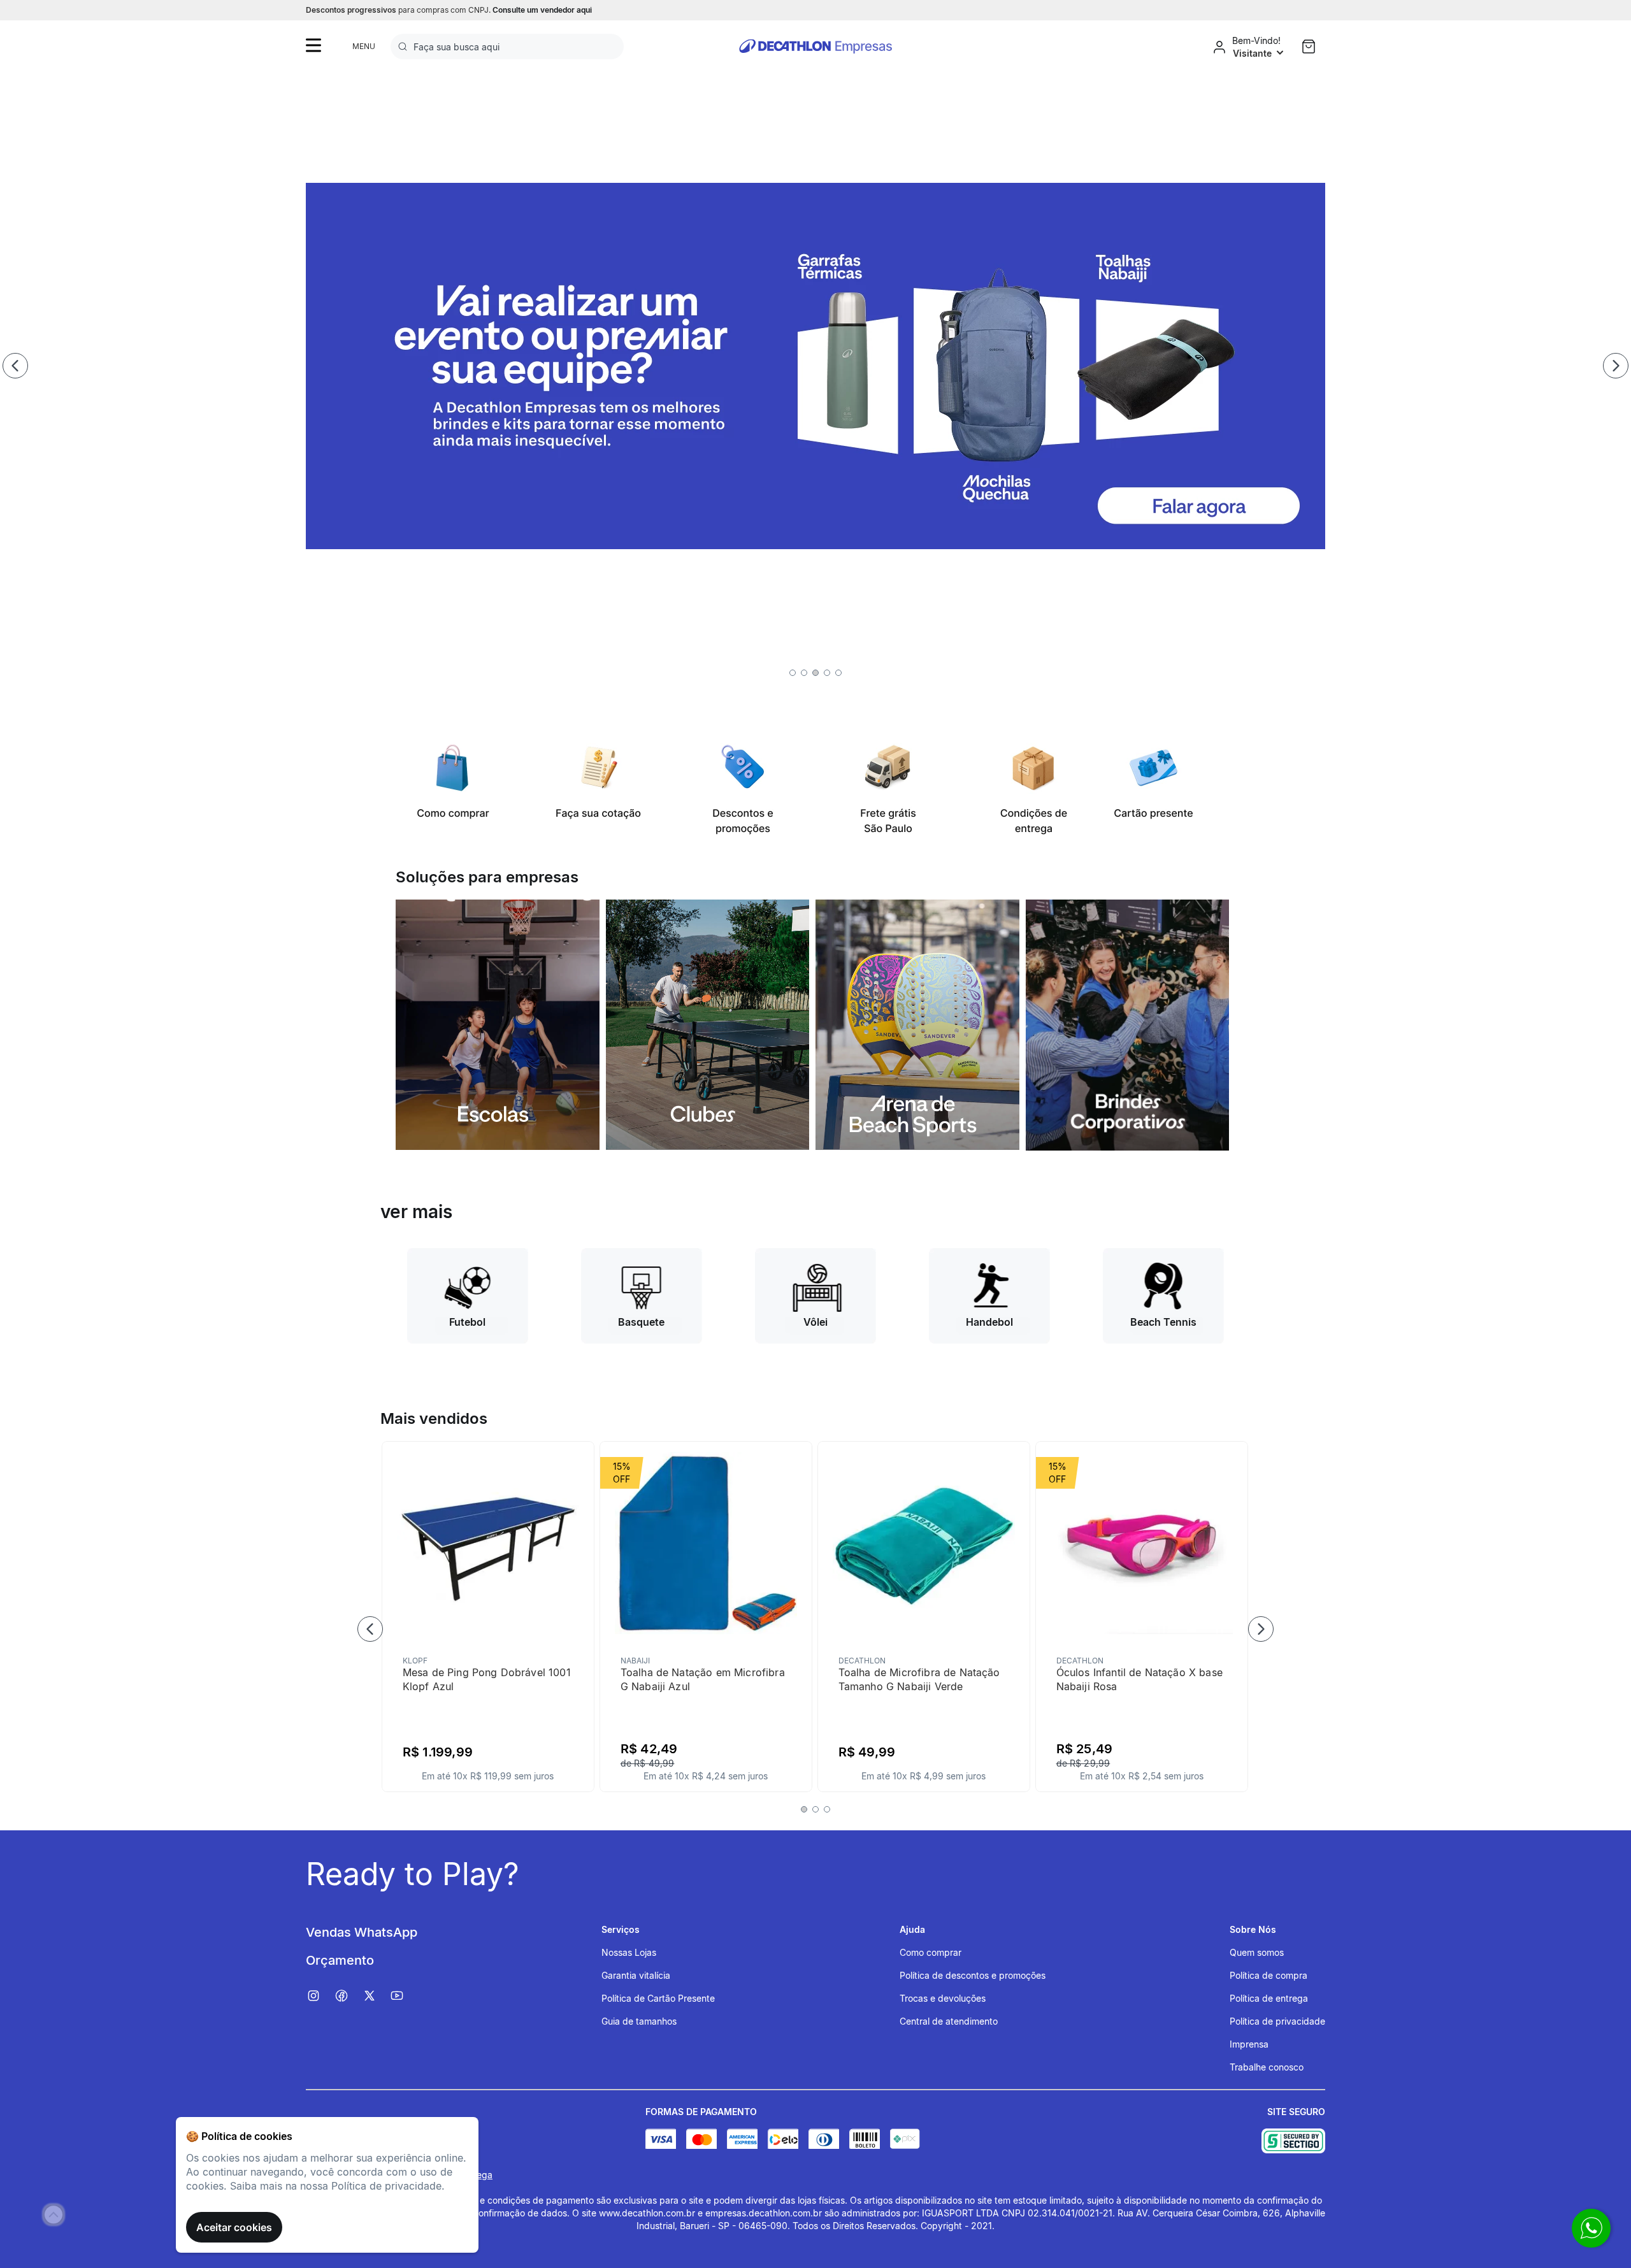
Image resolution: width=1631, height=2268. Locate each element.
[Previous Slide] (15, 366)
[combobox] (507, 47)
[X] (376, 1996)
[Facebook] (348, 1996)
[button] (793, 673)
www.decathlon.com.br (647, 2213)
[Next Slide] (1616, 366)
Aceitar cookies (234, 2227)
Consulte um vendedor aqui (542, 10)
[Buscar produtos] (405, 47)
